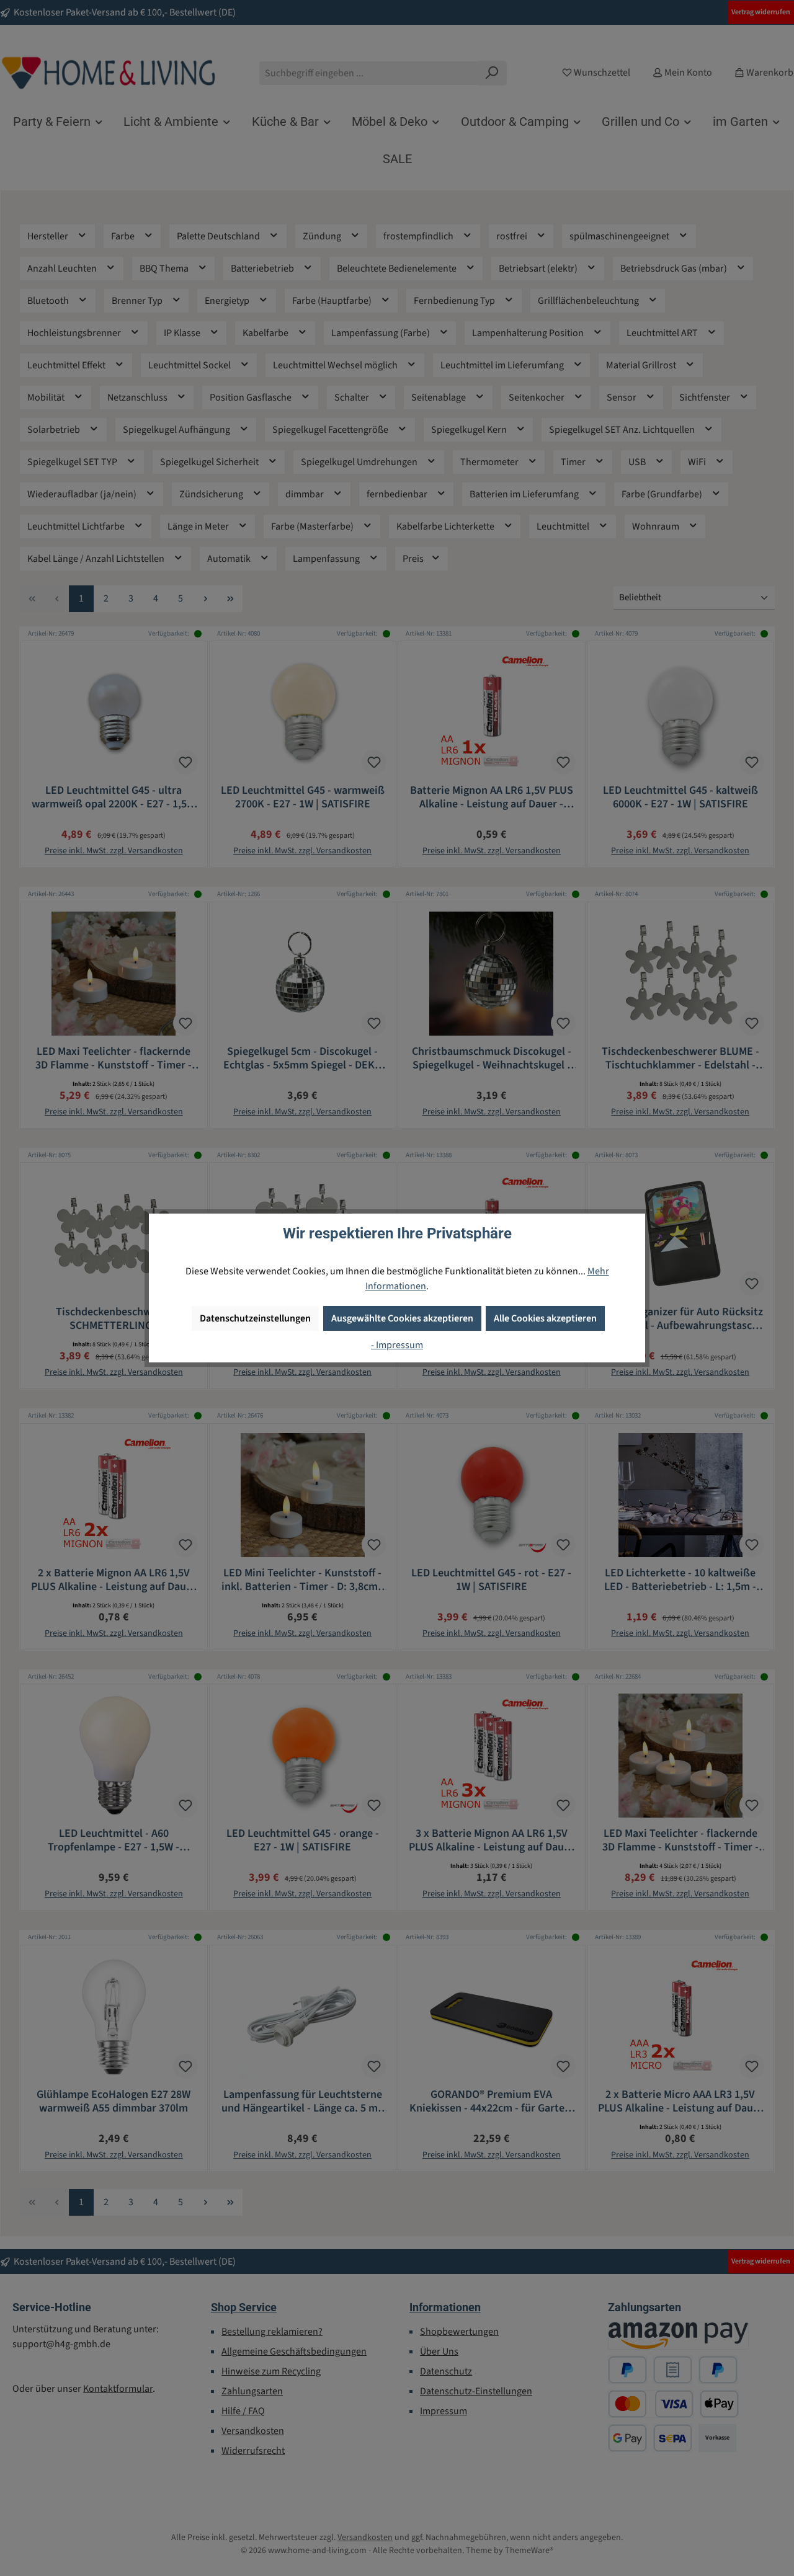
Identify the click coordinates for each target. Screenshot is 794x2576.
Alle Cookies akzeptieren (545, 1318)
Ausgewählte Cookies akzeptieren (402, 1318)
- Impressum (397, 1345)
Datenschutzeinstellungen (255, 1318)
